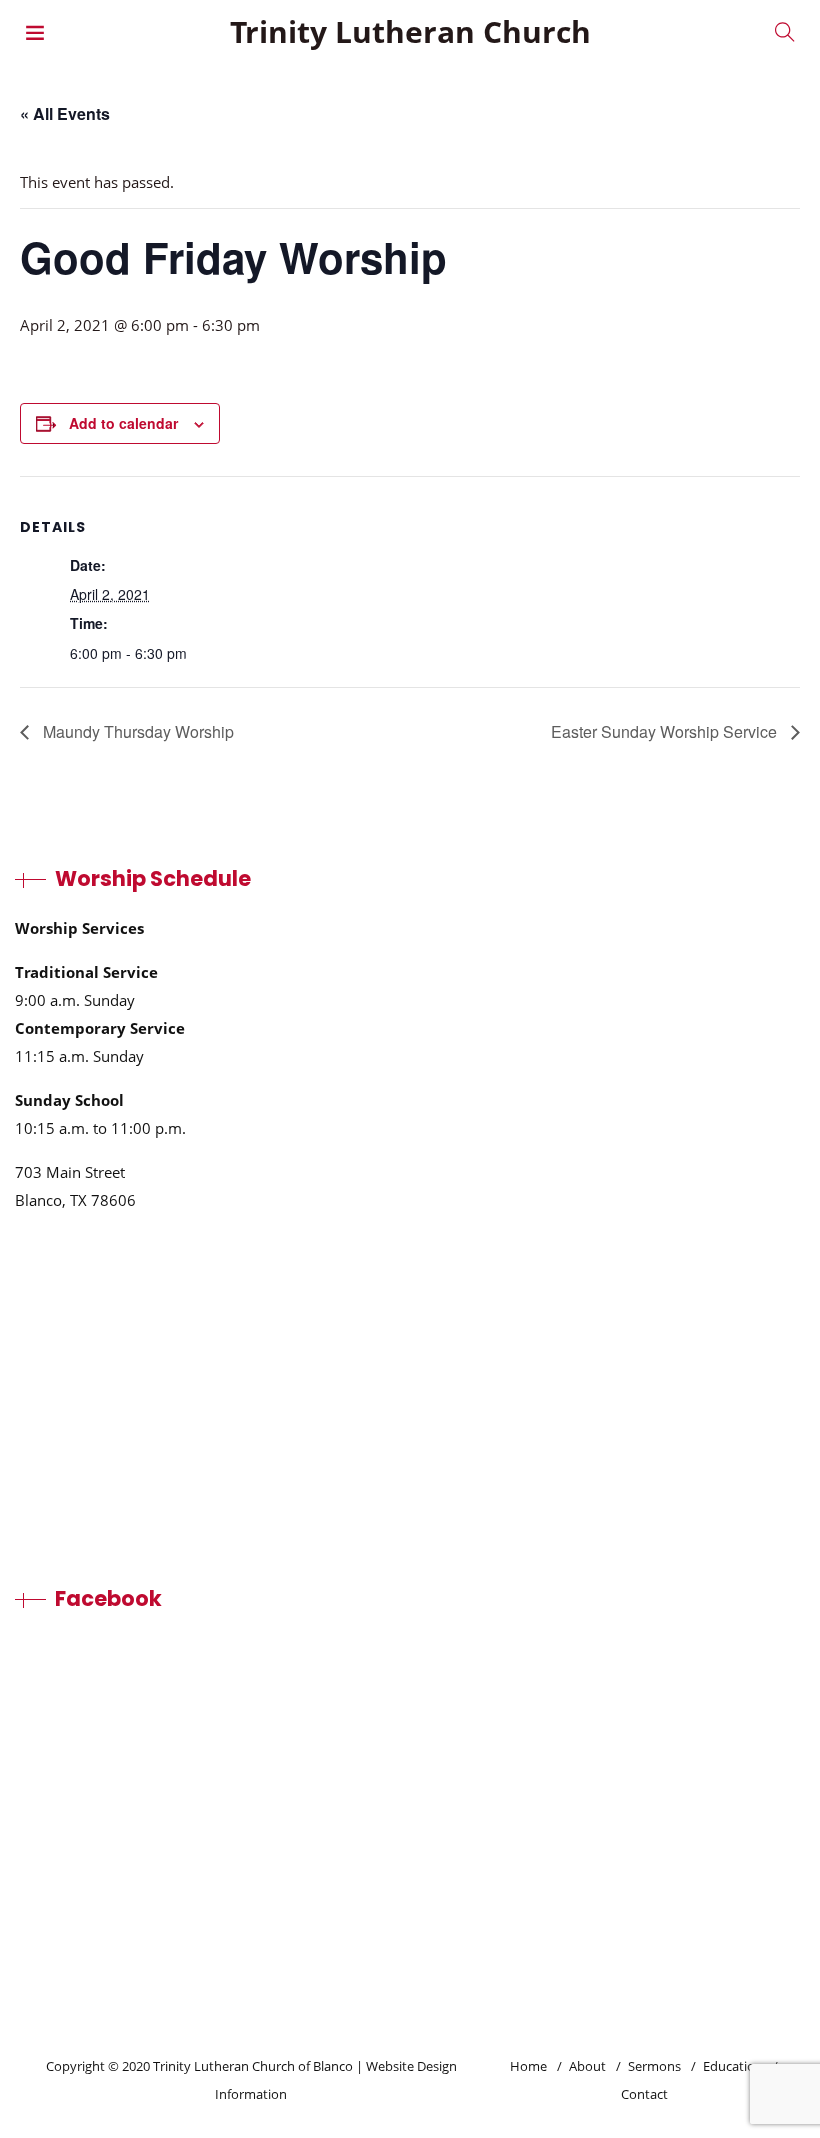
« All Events (65, 113)
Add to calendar (123, 423)
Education (733, 2066)
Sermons (654, 2066)
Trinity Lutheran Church (410, 32)
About (587, 2066)
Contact (644, 2094)
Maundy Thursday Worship (136, 731)
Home (528, 2066)
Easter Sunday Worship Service (666, 731)
